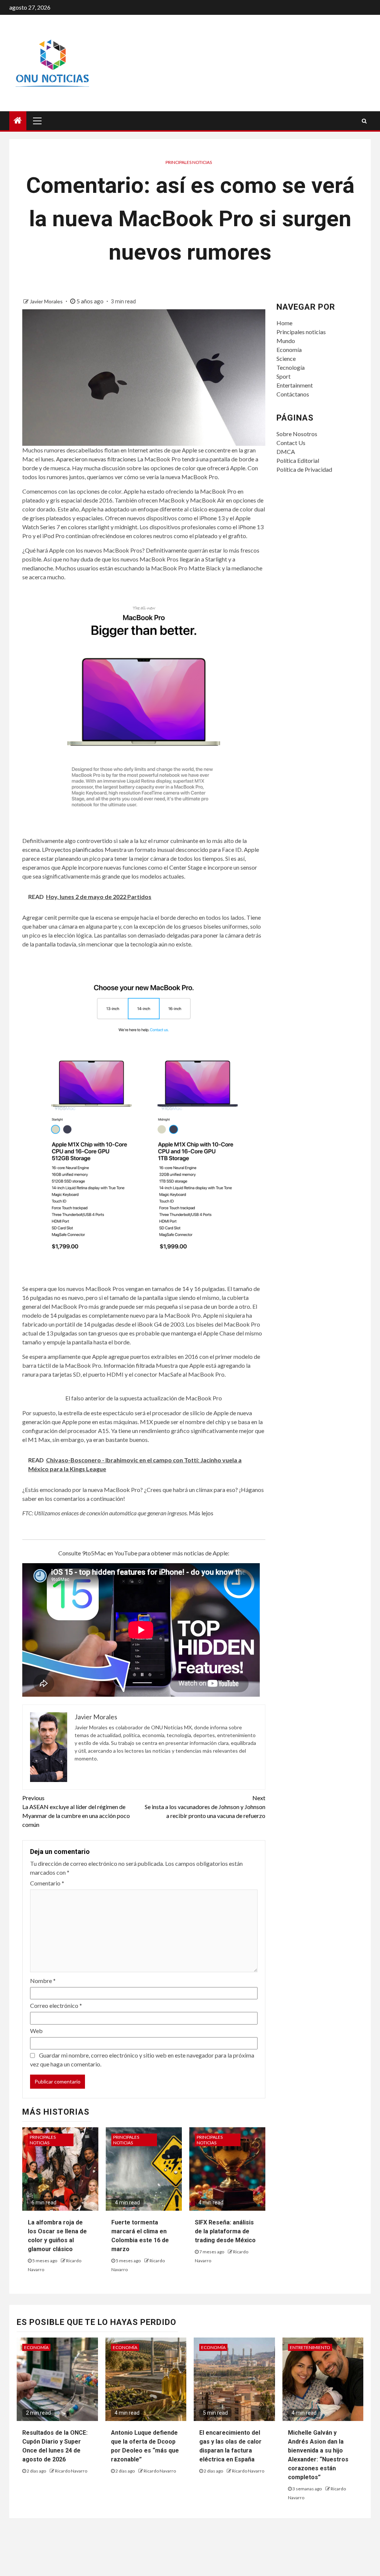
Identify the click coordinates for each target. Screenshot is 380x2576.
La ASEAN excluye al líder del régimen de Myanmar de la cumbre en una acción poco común (76, 1811)
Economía (289, 350)
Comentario (47, 1883)
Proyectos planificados (74, 849)
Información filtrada (129, 1365)
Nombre (43, 1981)
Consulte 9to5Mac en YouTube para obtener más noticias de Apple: (144, 1553)
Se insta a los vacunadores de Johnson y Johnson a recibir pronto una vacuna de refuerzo (205, 1807)
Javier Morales (47, 301)
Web (36, 2031)
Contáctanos (293, 394)
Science (286, 358)
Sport (284, 376)
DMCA (286, 452)
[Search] (364, 121)
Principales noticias (189, 162)
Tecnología (291, 367)
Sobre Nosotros (297, 434)
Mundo (286, 341)
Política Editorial (298, 460)
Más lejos (201, 1513)
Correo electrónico (56, 2005)
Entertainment (295, 385)
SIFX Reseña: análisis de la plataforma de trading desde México (225, 2231)
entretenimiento (310, 2347)
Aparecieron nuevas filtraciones (96, 459)
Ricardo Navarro (71, 2471)
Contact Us (291, 443)
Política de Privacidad (304, 469)
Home (284, 323)
